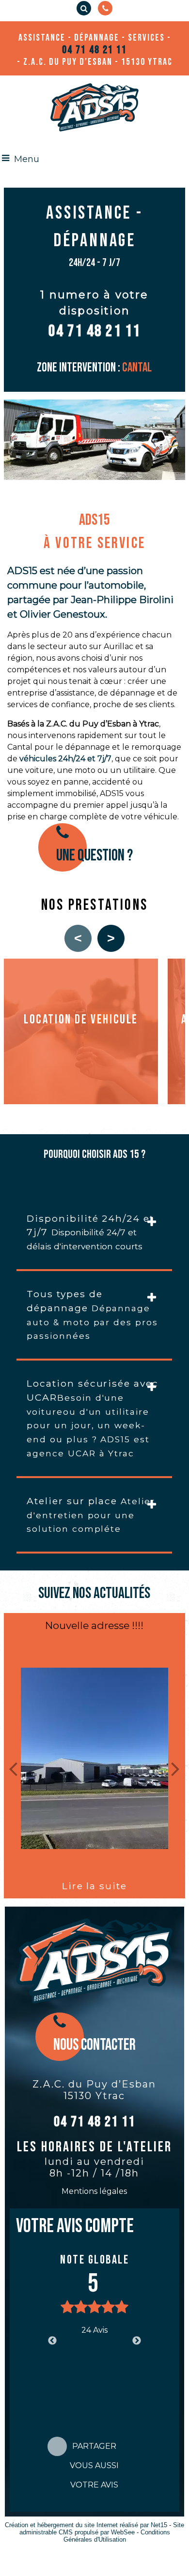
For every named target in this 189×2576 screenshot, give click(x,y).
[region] (94, 1033)
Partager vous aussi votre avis (94, 2449)
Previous (52, 2341)
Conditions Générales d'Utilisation (117, 2536)
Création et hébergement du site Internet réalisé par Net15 (86, 2525)
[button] (84, 8)
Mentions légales (94, 2191)
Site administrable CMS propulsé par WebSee (102, 2529)
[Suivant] (175, 1768)
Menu (27, 159)
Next (137, 2341)
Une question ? (94, 856)
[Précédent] (13, 1768)
